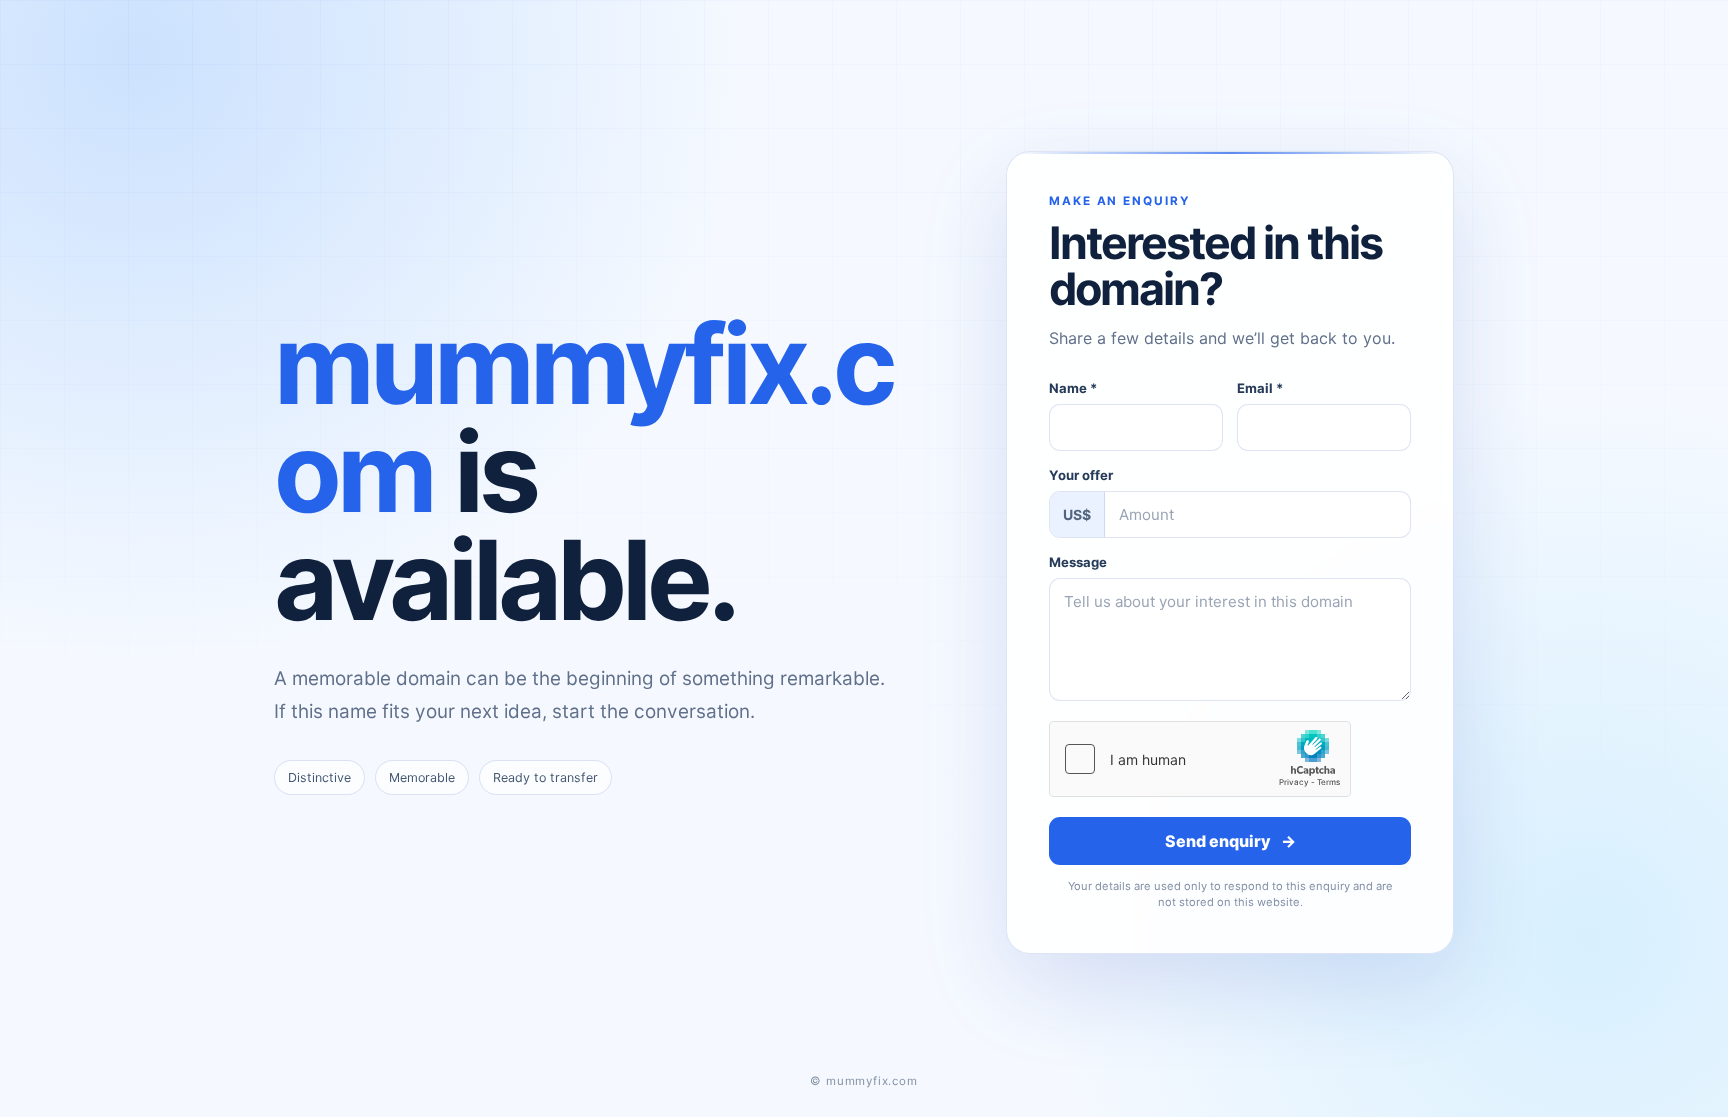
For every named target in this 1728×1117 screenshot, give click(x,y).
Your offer (1081, 475)
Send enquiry (1230, 841)
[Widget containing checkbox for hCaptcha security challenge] (1200, 759)
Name (1073, 388)
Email (1260, 388)
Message (1078, 562)
